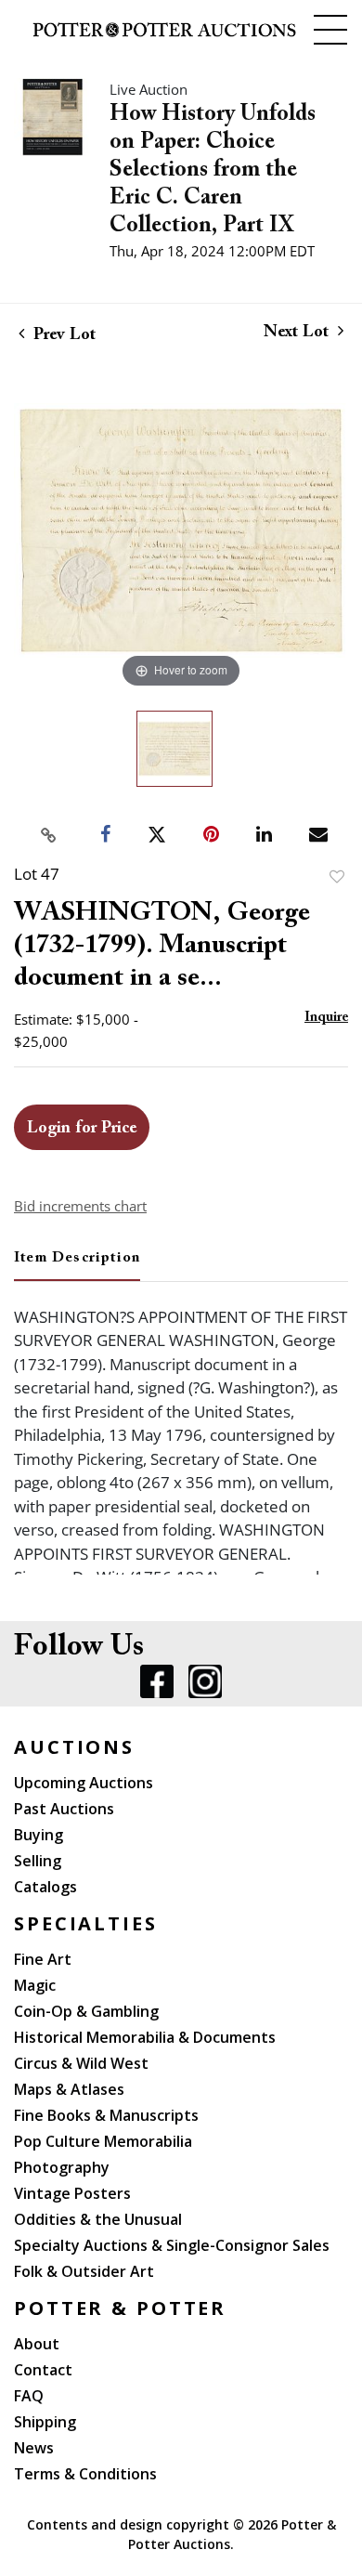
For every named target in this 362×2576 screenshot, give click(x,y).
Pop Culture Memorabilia (103, 2141)
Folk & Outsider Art (84, 2271)
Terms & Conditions (85, 2474)
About (37, 2344)
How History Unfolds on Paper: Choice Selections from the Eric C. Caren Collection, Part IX (213, 170)
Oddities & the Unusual (98, 2219)
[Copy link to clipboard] (49, 835)
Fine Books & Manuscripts (106, 2115)
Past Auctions (64, 1809)
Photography (62, 2167)
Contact (43, 2370)
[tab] (77, 1265)
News (34, 2448)
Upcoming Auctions (84, 1783)
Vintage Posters (72, 2193)
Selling (38, 1861)
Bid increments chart (80, 1206)
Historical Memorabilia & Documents (145, 2037)
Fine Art (43, 1959)
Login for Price (82, 1129)
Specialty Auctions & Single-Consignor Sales (172, 2245)
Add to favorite (337, 876)
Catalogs (45, 1887)
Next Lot (298, 333)
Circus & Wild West (81, 2063)
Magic (35, 1985)
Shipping (45, 2422)
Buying (39, 1835)
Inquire (326, 1018)
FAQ (29, 2396)
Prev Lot (62, 335)
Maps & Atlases (69, 2089)
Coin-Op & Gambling (86, 2011)
